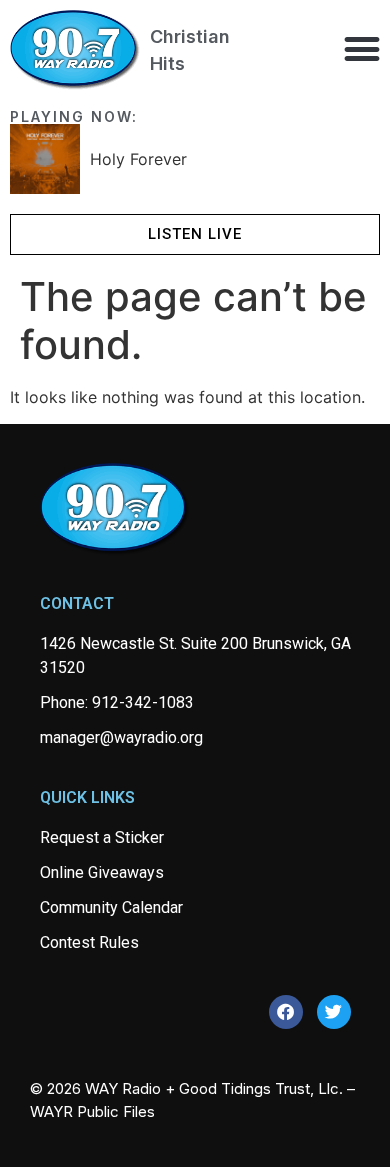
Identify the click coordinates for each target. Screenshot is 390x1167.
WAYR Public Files (92, 1111)
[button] (361, 48)
